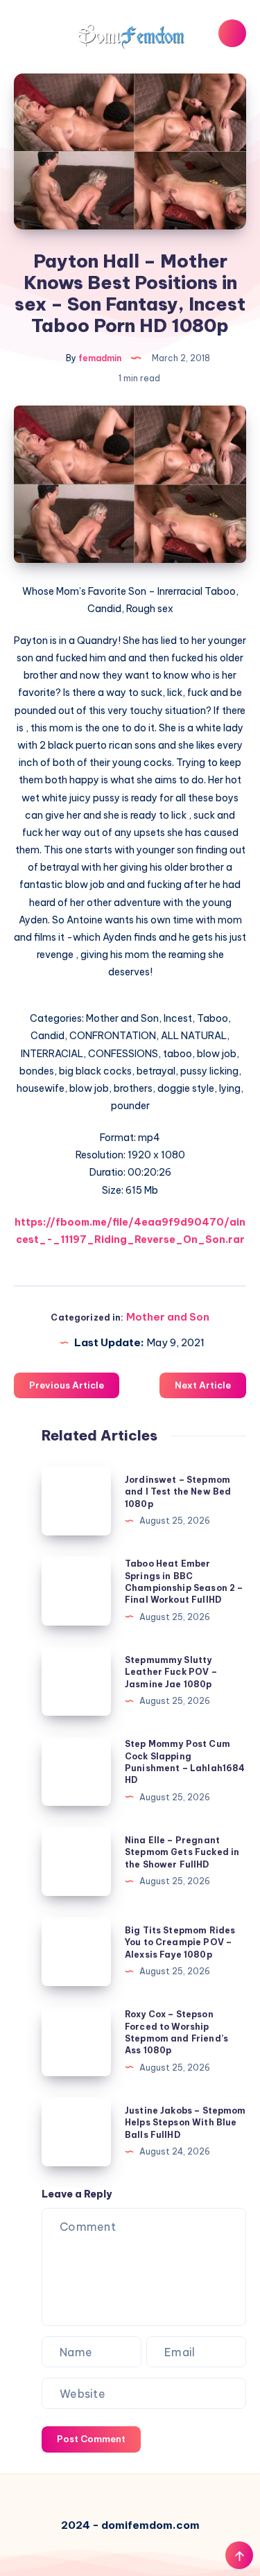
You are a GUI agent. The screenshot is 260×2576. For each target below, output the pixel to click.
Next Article (203, 1385)
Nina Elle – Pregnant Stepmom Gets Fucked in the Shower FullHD (182, 1852)
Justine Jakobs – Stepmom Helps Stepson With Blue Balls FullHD (185, 2123)
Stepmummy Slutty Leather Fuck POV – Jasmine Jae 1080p (171, 1672)
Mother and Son (168, 1317)
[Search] (232, 33)
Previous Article (67, 1385)
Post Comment (91, 2439)
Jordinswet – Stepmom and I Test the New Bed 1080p (178, 1492)
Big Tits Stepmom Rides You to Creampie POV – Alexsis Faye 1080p (180, 1942)
